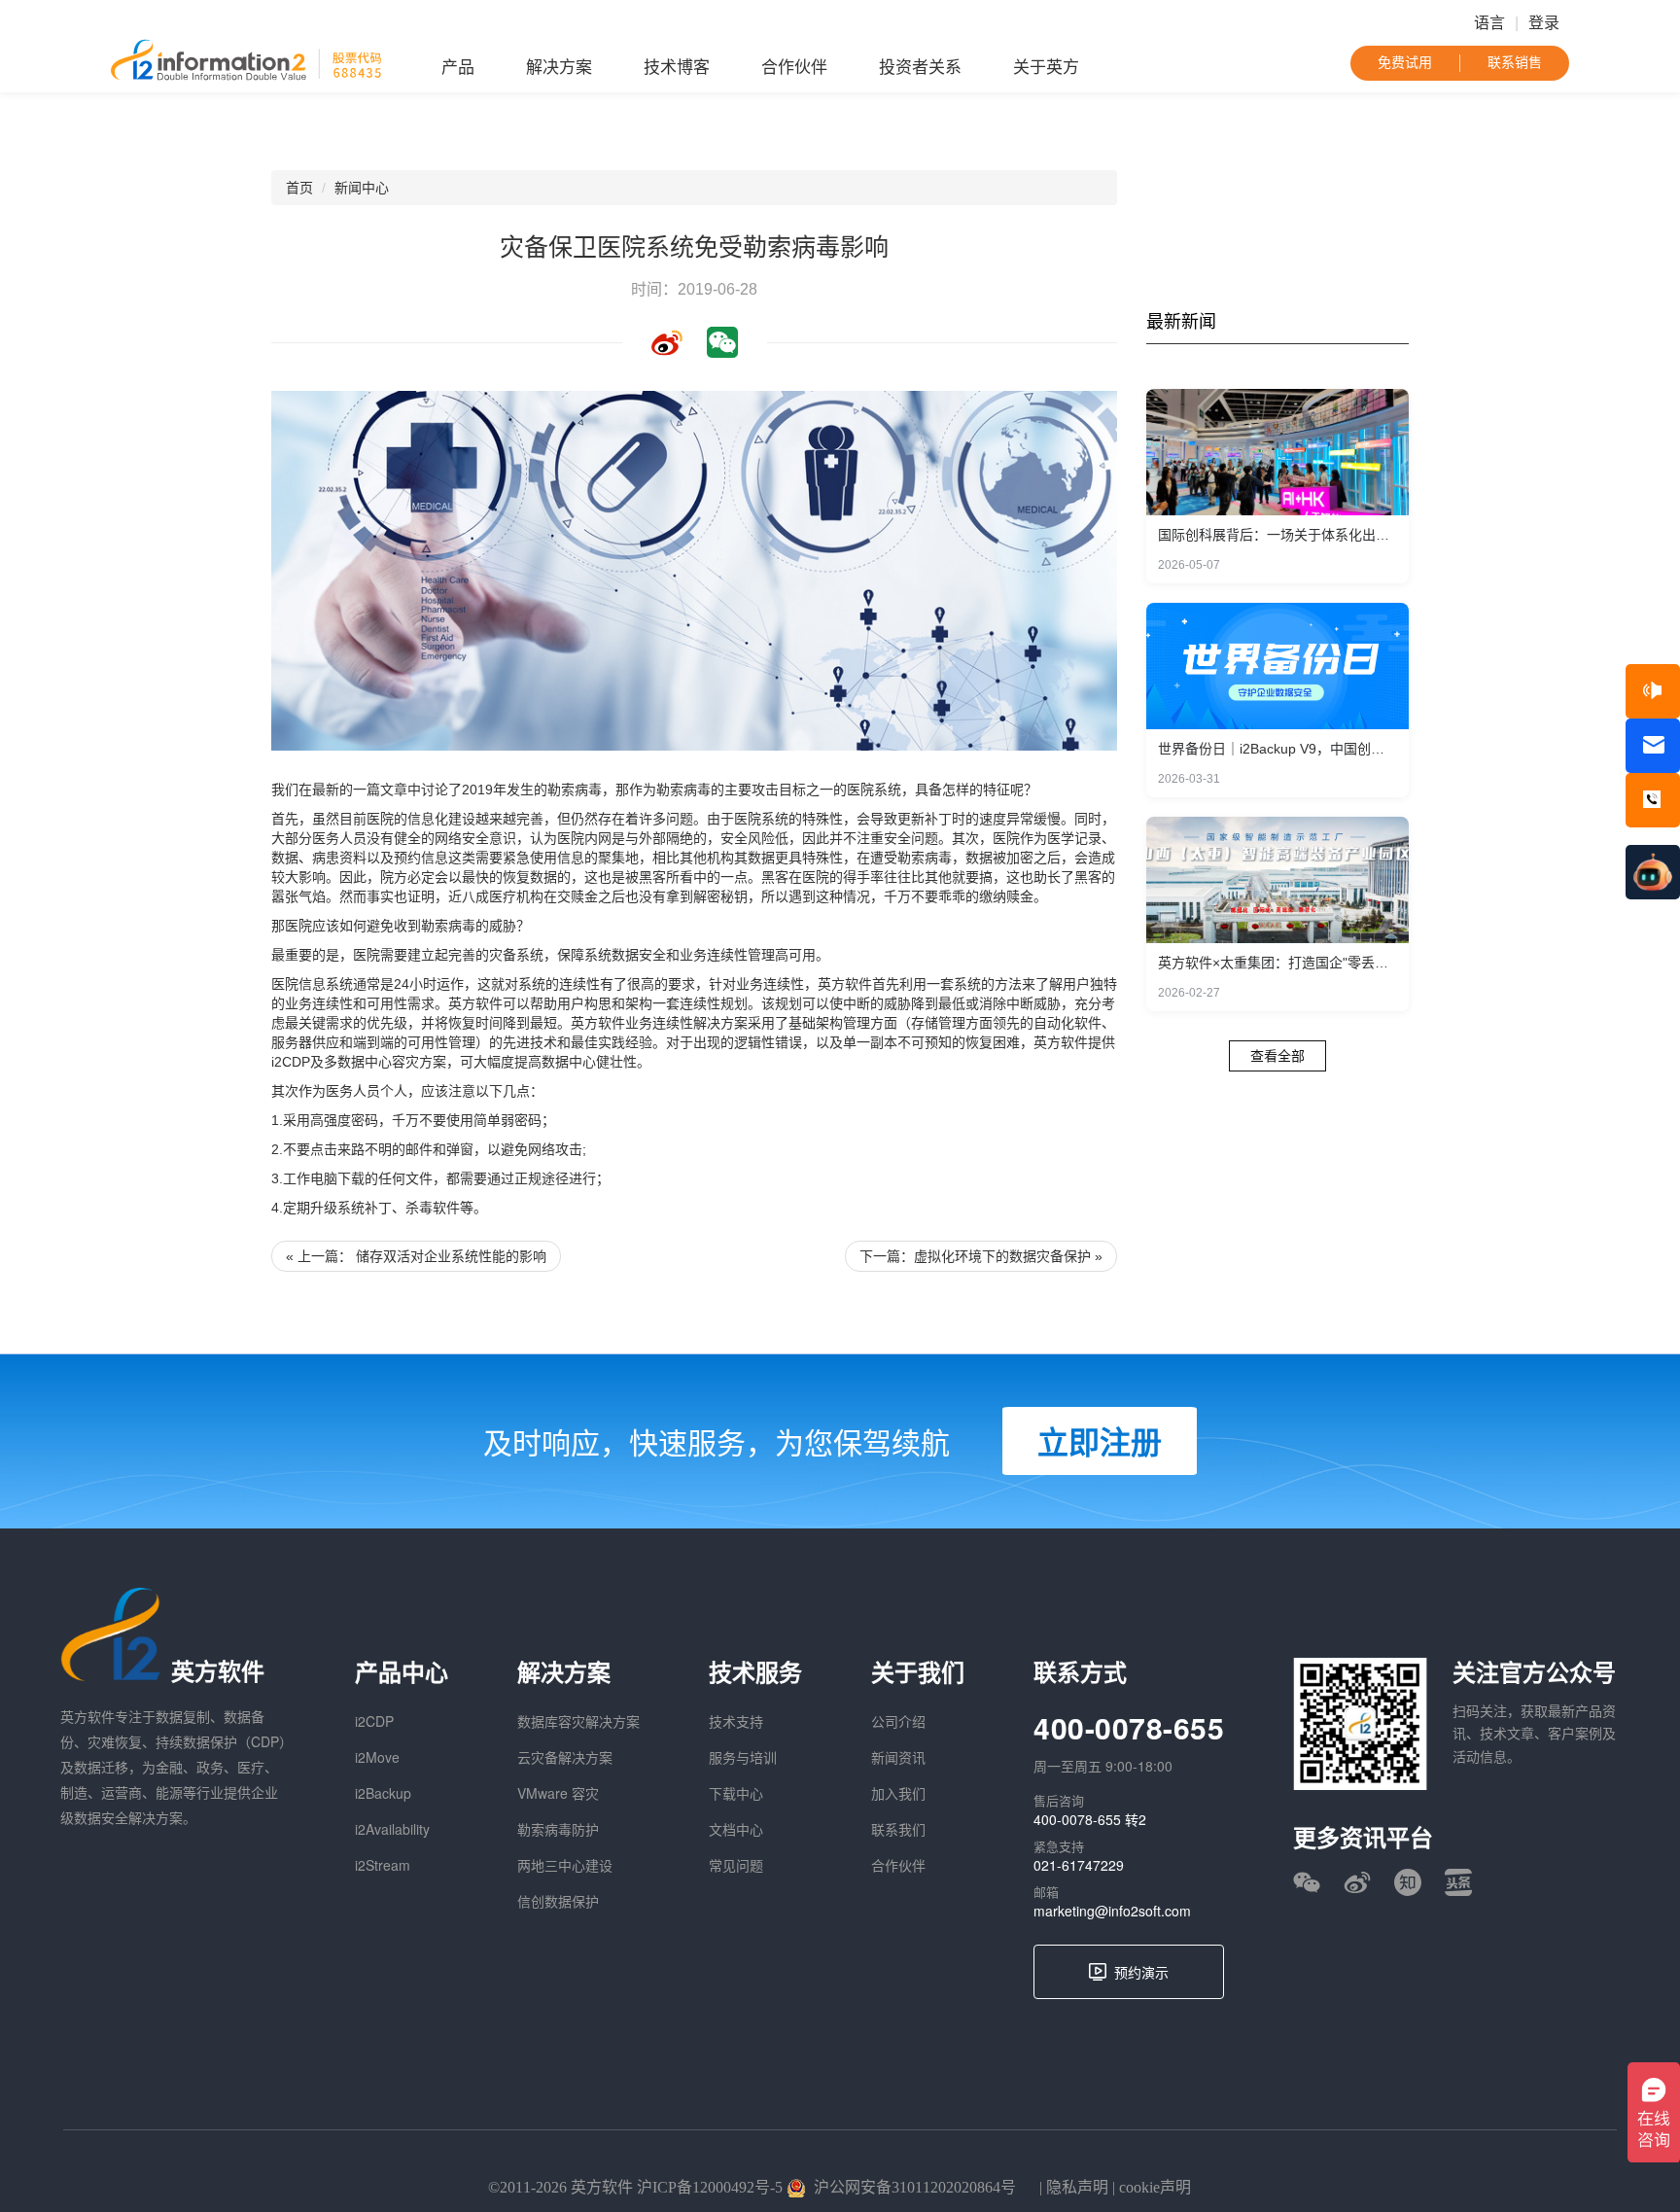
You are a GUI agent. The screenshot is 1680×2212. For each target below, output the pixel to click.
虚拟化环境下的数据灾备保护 (1002, 1256)
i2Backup (383, 1793)
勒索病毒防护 (558, 1829)
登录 (1544, 23)
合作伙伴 (794, 68)
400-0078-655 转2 (1090, 1819)
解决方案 (559, 68)
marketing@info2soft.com (1112, 1911)
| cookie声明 (1150, 2187)
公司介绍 (898, 1721)
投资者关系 (920, 68)
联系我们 (898, 1829)
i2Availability (392, 1829)
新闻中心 (362, 188)
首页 (299, 188)
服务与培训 (743, 1757)
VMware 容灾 (558, 1793)
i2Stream (383, 1865)
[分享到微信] (722, 342)
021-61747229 (1079, 1865)
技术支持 (736, 1721)
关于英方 (1046, 68)
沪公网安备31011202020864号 (915, 2187)
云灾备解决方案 (565, 1757)
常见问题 (736, 1865)
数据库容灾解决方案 (578, 1721)
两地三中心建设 (565, 1865)
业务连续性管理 (727, 955)
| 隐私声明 (1072, 2187)
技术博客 (677, 68)
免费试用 (1405, 63)
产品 (458, 68)
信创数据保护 (558, 1901)
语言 (1489, 23)
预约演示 (1141, 1972)
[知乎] (1408, 1882)
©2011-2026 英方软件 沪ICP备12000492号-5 (635, 2187)
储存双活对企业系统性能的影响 (451, 1256)
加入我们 (898, 1793)
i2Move (377, 1757)
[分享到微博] (667, 342)
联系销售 (1515, 63)
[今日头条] (1458, 1882)
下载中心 (736, 1793)
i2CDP (374, 1721)
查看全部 (1277, 1056)
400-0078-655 (1129, 1727)
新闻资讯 (898, 1757)
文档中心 (736, 1829)
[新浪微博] (1357, 1882)
